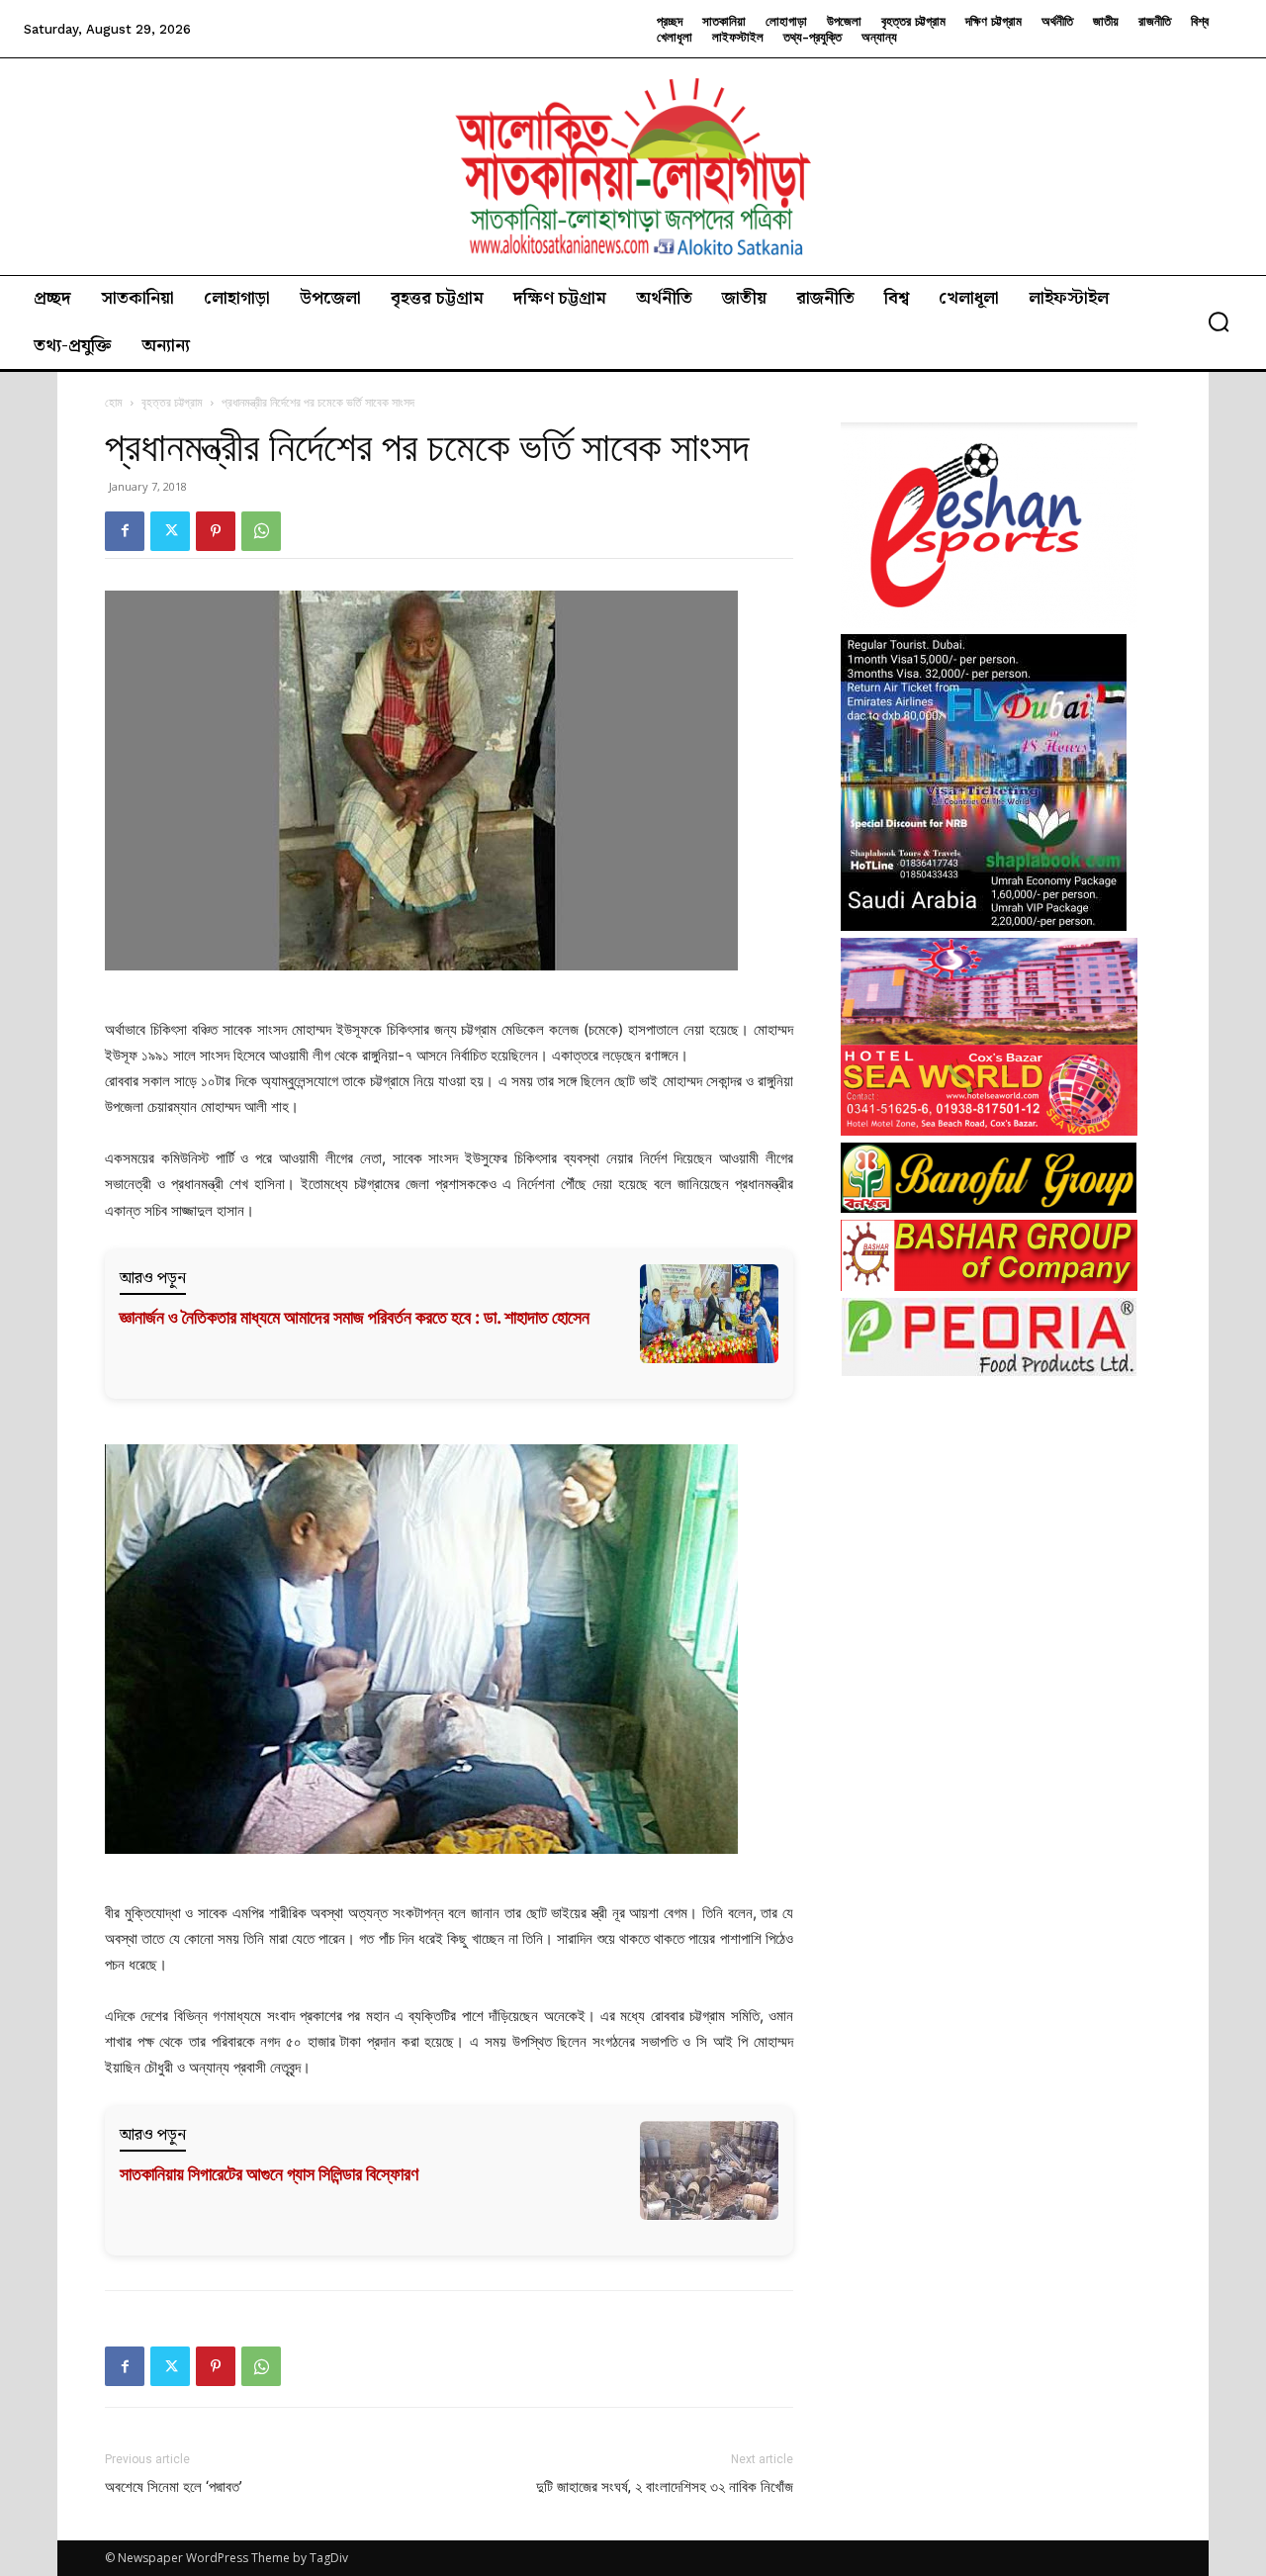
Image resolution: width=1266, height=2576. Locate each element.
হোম (114, 402)
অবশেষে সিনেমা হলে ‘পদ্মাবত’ (174, 2487)
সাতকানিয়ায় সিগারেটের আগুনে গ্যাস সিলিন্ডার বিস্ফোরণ (269, 2174)
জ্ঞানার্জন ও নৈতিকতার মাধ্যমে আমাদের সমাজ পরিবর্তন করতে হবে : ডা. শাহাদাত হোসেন (355, 1317)
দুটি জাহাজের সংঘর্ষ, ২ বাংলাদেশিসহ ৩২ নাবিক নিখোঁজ (665, 2487)
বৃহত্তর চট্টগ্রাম (172, 402)
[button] (1219, 322)
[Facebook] (125, 531)
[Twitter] (170, 531)
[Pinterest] (216, 531)
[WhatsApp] (261, 531)
